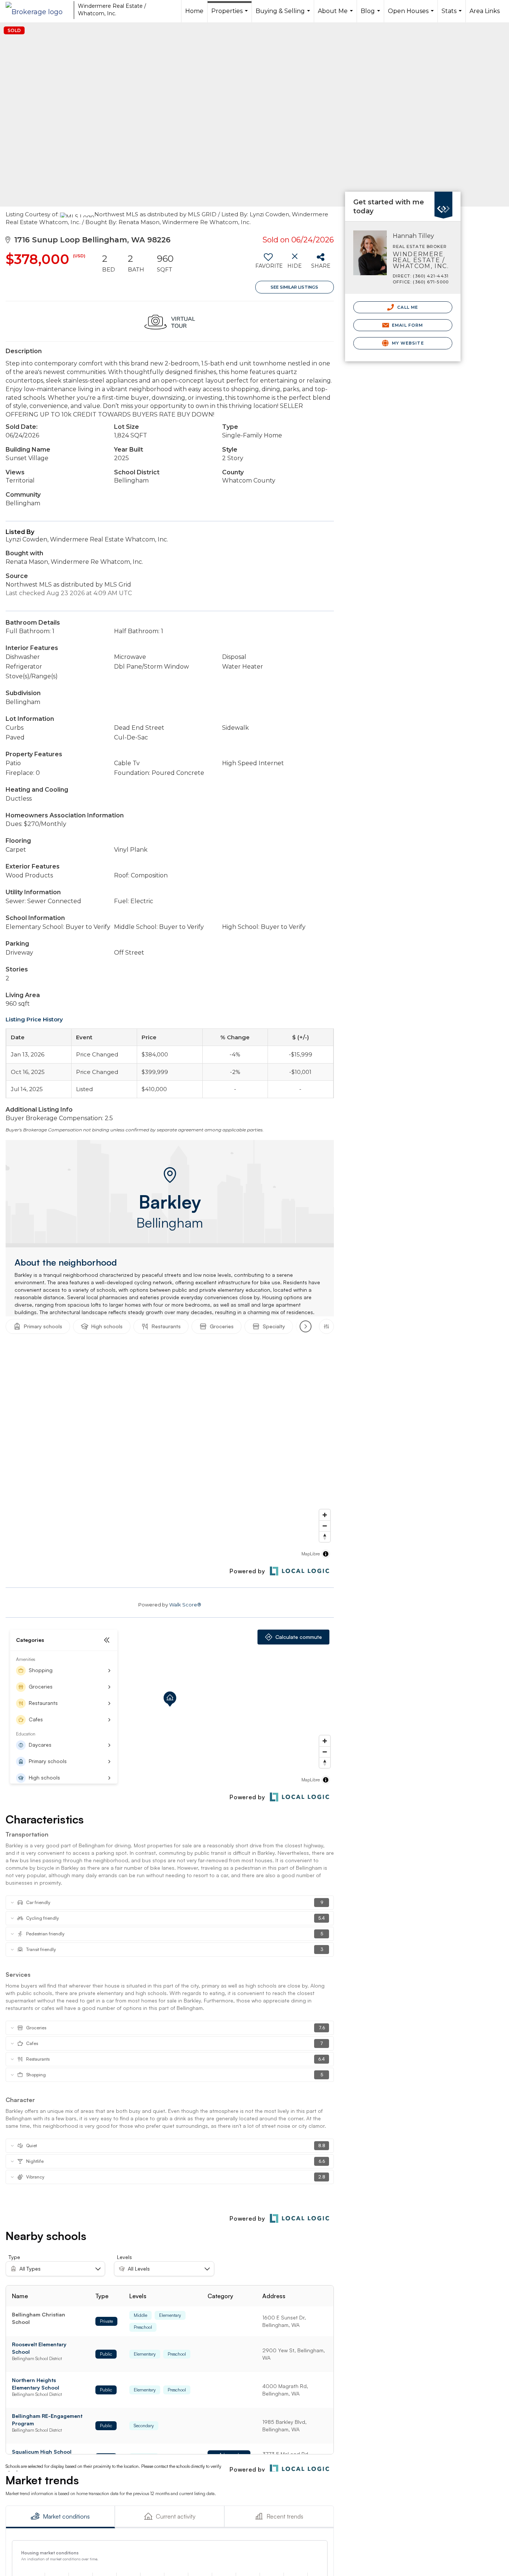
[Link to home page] (38, 10)
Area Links (485, 11)
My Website (407, 343)
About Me (336, 15)
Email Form (407, 325)
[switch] (268, 264)
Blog (371, 15)
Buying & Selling (284, 15)
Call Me (407, 307)
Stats (453, 15)
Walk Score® (185, 1605)
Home (194, 11)
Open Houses (412, 15)
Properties (230, 15)
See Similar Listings (294, 287)
